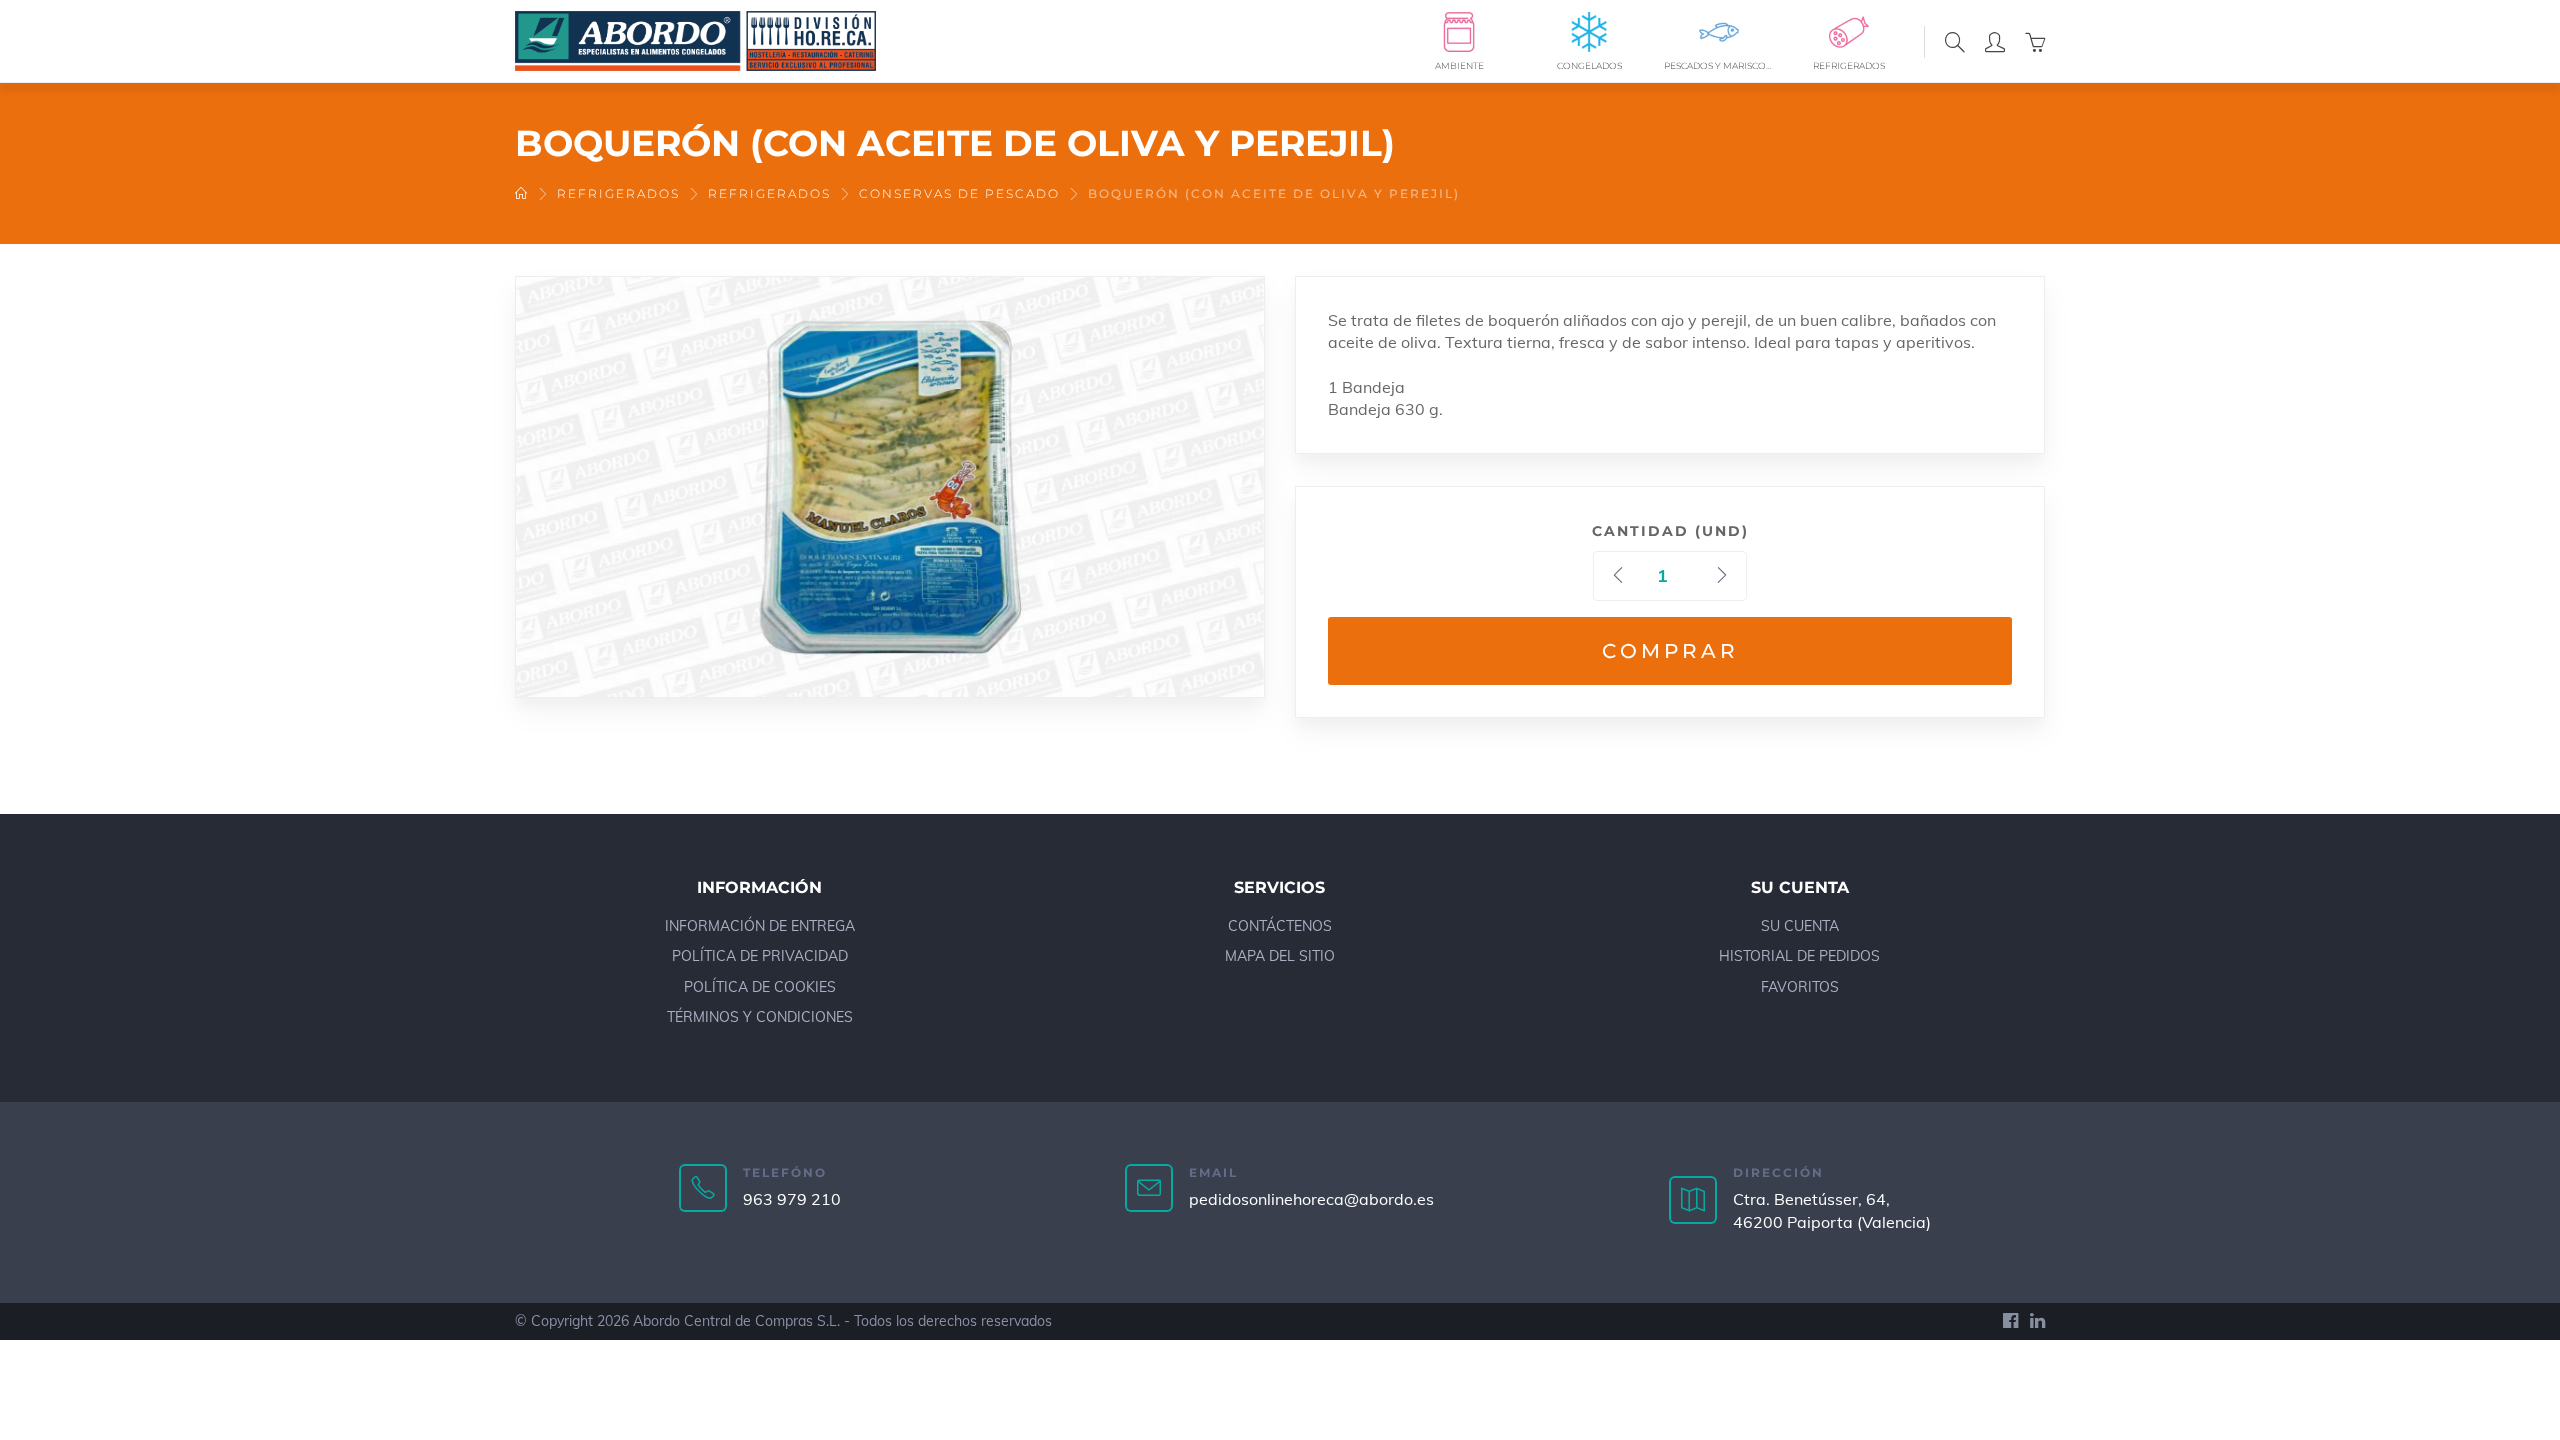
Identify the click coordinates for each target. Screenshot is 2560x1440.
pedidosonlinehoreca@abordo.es (1311, 1199)
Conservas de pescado (959, 193)
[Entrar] (1995, 41)
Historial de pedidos (1799, 956)
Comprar (1670, 651)
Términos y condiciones (760, 1017)
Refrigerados (618, 193)
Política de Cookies (760, 987)
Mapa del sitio (1280, 956)
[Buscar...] (1955, 41)
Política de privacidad (760, 956)
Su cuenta (1800, 926)
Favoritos (1800, 987)
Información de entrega (760, 926)
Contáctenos (1280, 926)
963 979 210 (792, 1199)
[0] (2035, 41)
